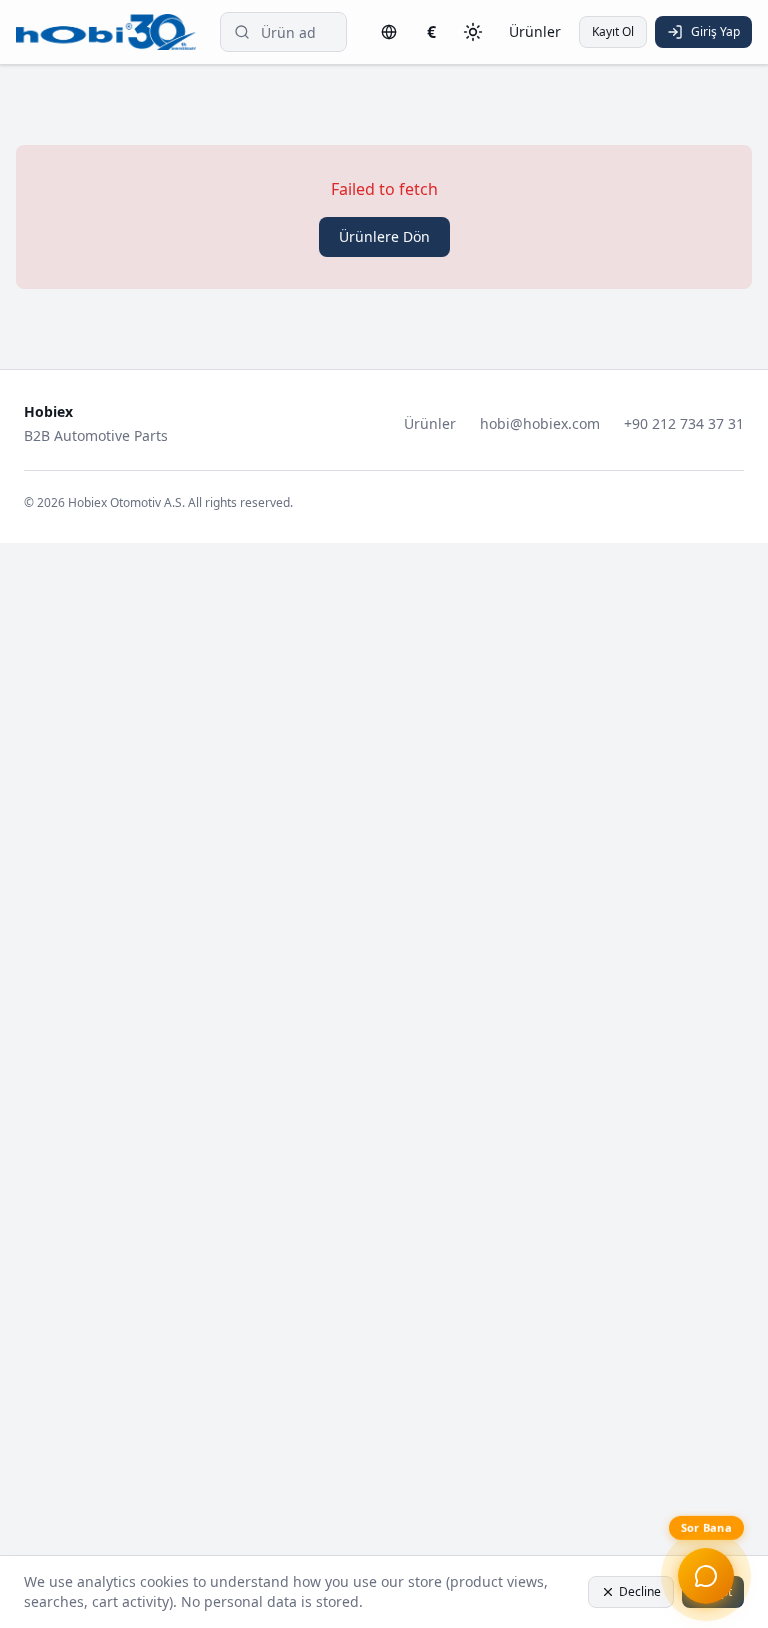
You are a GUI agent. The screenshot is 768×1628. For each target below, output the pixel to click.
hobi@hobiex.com (540, 423)
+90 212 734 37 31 (684, 423)
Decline (640, 1591)
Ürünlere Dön (384, 236)
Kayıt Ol (613, 31)
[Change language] (389, 32)
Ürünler (535, 31)
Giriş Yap (715, 31)
